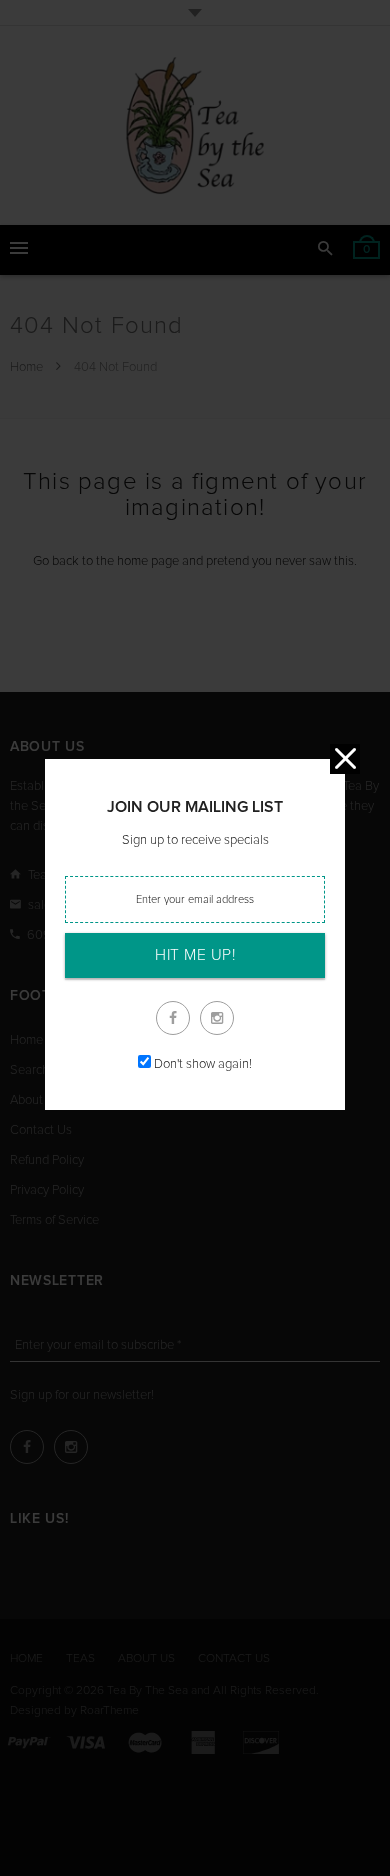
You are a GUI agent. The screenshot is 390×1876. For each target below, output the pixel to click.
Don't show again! (203, 1064)
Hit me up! (195, 955)
